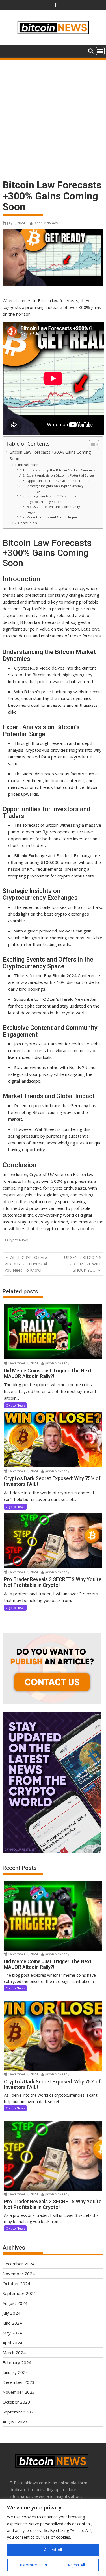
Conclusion (28, 523)
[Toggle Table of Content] (91, 444)
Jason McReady (46, 223)
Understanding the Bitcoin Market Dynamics (61, 470)
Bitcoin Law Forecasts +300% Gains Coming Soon (50, 455)
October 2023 (16, 2402)
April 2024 (12, 2343)
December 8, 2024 (23, 1363)
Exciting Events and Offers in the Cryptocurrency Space (51, 499)
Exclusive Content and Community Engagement (53, 509)
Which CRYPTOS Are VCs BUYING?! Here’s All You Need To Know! (26, 1264)
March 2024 (14, 2353)
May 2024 (12, 2333)
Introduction (28, 465)
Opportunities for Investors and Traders (58, 481)
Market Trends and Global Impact (52, 517)
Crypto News (17, 1240)
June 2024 (12, 2323)
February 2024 (17, 2362)
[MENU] (100, 51)
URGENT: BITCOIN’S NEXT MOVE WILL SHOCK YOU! (83, 1264)
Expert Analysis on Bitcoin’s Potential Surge (60, 475)
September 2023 (19, 2412)
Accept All (53, 2550)
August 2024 (15, 2303)
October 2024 (16, 2283)
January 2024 (15, 2372)
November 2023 (19, 2392)
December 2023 (19, 2382)
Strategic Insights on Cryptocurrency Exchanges (55, 488)
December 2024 (19, 2264)
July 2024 (11, 2313)
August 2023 (15, 2422)
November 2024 (19, 2274)
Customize (27, 2565)
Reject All (76, 2565)
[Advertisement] (53, 116)
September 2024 (19, 2293)
